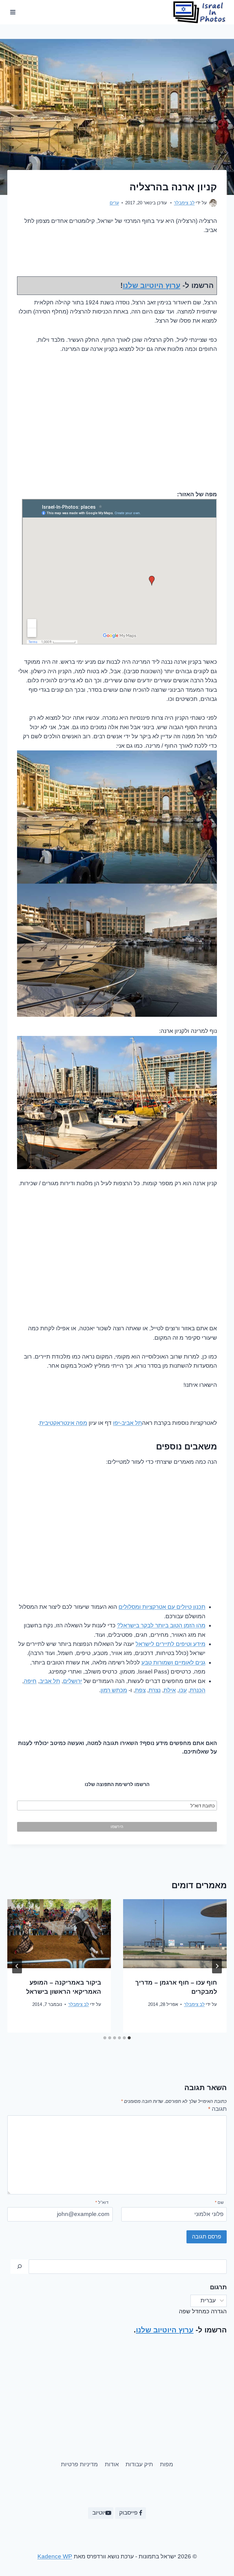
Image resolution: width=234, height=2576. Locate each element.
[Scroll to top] (16, 2551)
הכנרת (198, 1690)
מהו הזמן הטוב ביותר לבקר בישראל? (161, 1625)
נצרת (155, 1690)
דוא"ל (102, 2202)
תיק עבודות (139, 2464)
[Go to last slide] (217, 1966)
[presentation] (175, 1934)
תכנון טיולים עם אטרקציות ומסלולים (162, 1607)
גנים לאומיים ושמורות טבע (173, 1662)
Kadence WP (55, 2556)
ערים (114, 203)
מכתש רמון (114, 1690)
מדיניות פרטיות (79, 2464)
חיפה (30, 1681)
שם (219, 2202)
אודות (112, 2464)
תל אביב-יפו (128, 1423)
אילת (170, 1690)
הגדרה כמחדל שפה (203, 2311)
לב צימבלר (184, 203)
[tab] (129, 2038)
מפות (167, 2464)
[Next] (17, 1966)
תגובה (217, 2109)
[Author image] (213, 203)
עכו (183, 1690)
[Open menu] (13, 12)
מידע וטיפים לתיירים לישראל (170, 1644)
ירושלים (73, 1681)
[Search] (19, 2267)
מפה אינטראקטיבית (63, 1423)
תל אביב (50, 1681)
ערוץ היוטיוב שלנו (152, 285)
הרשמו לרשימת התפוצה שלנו (117, 1784)
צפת (140, 1690)
